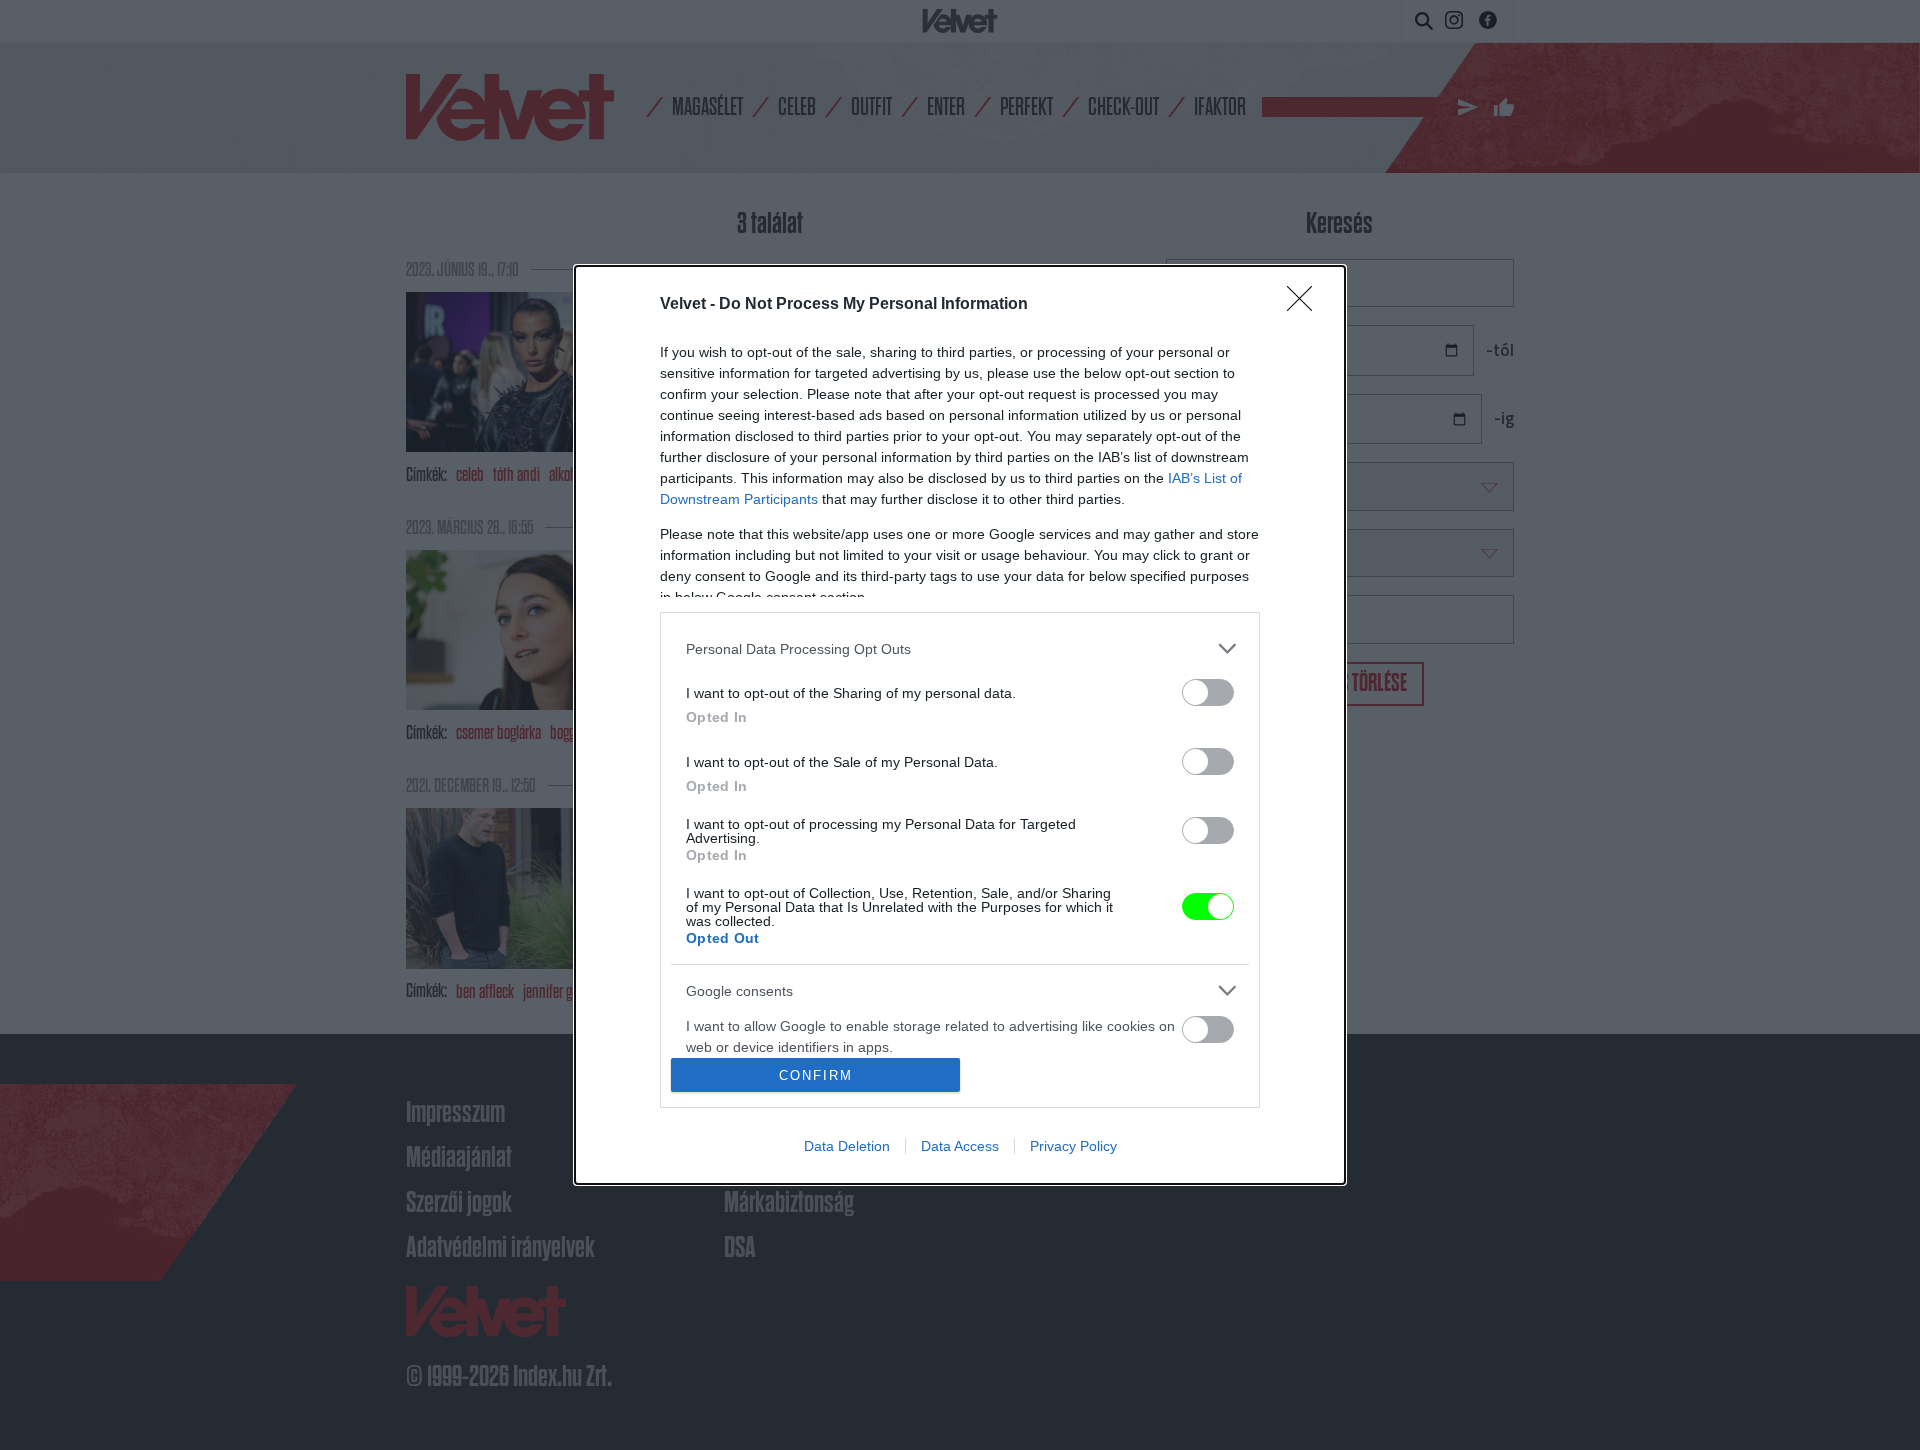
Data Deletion (847, 1146)
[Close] (1306, 305)
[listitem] (960, 648)
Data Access (960, 1146)
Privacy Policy (1073, 1146)
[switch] (1208, 692)
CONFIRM (816, 1075)
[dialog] (960, 725)
